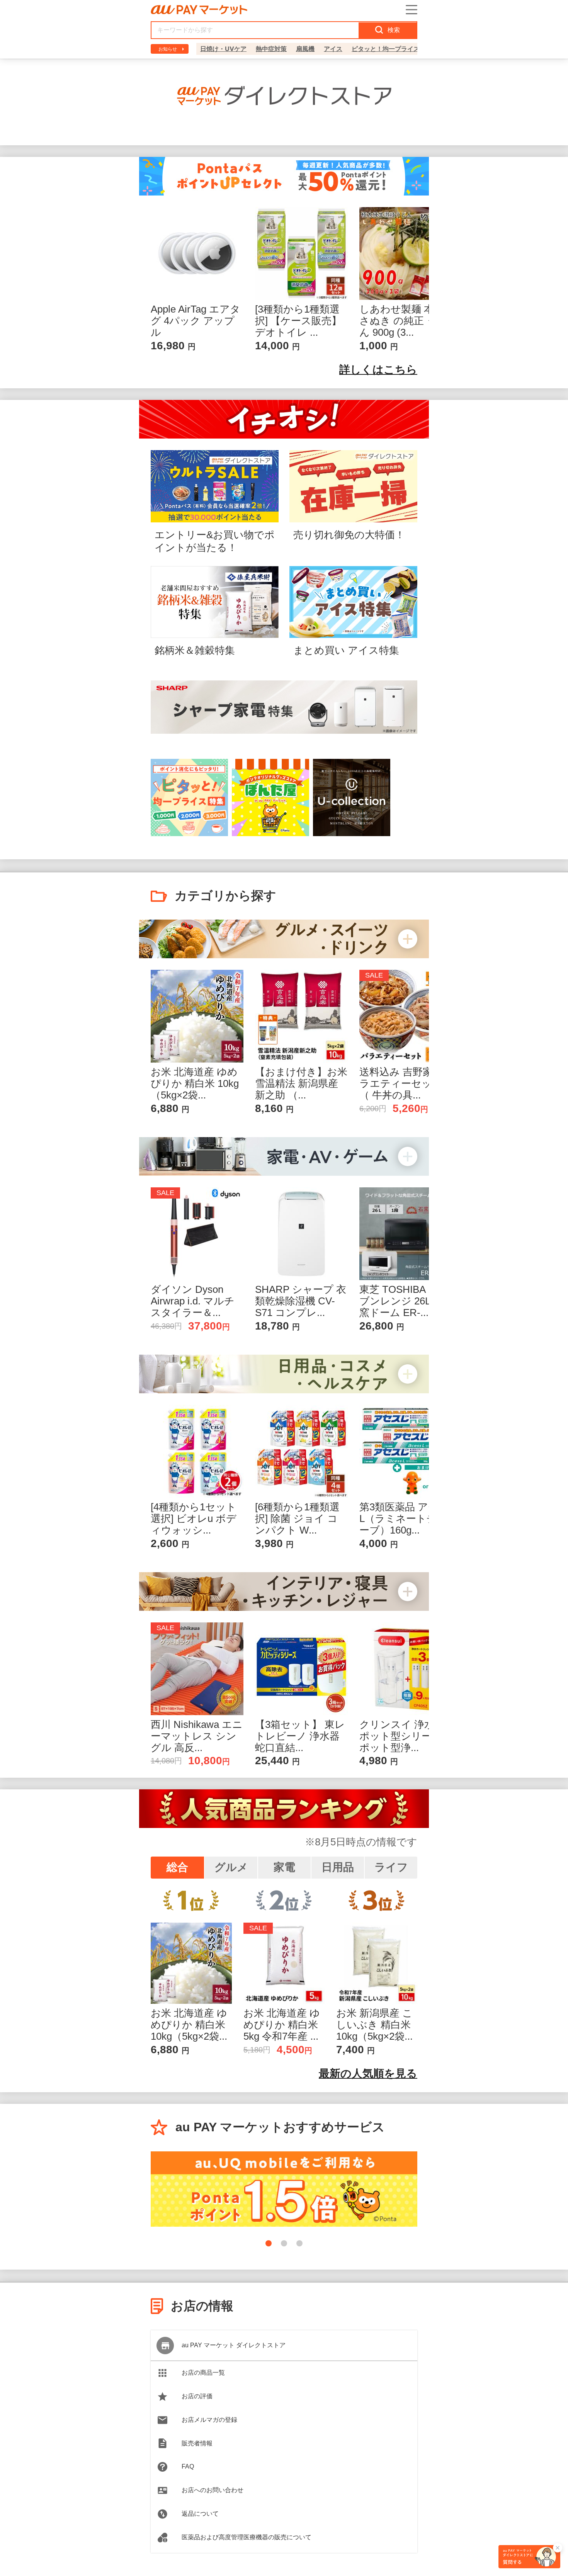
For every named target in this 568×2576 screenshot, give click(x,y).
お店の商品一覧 (203, 2373)
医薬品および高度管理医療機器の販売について (247, 2537)
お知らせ (168, 49)
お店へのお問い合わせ (213, 2490)
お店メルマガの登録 (209, 2420)
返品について (200, 2514)
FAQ (188, 2466)
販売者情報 (197, 2443)
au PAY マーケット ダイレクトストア (234, 2345)
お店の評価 (197, 2396)
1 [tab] (269, 2243)
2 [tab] (284, 2243)
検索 (394, 30)
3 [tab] (299, 2243)
